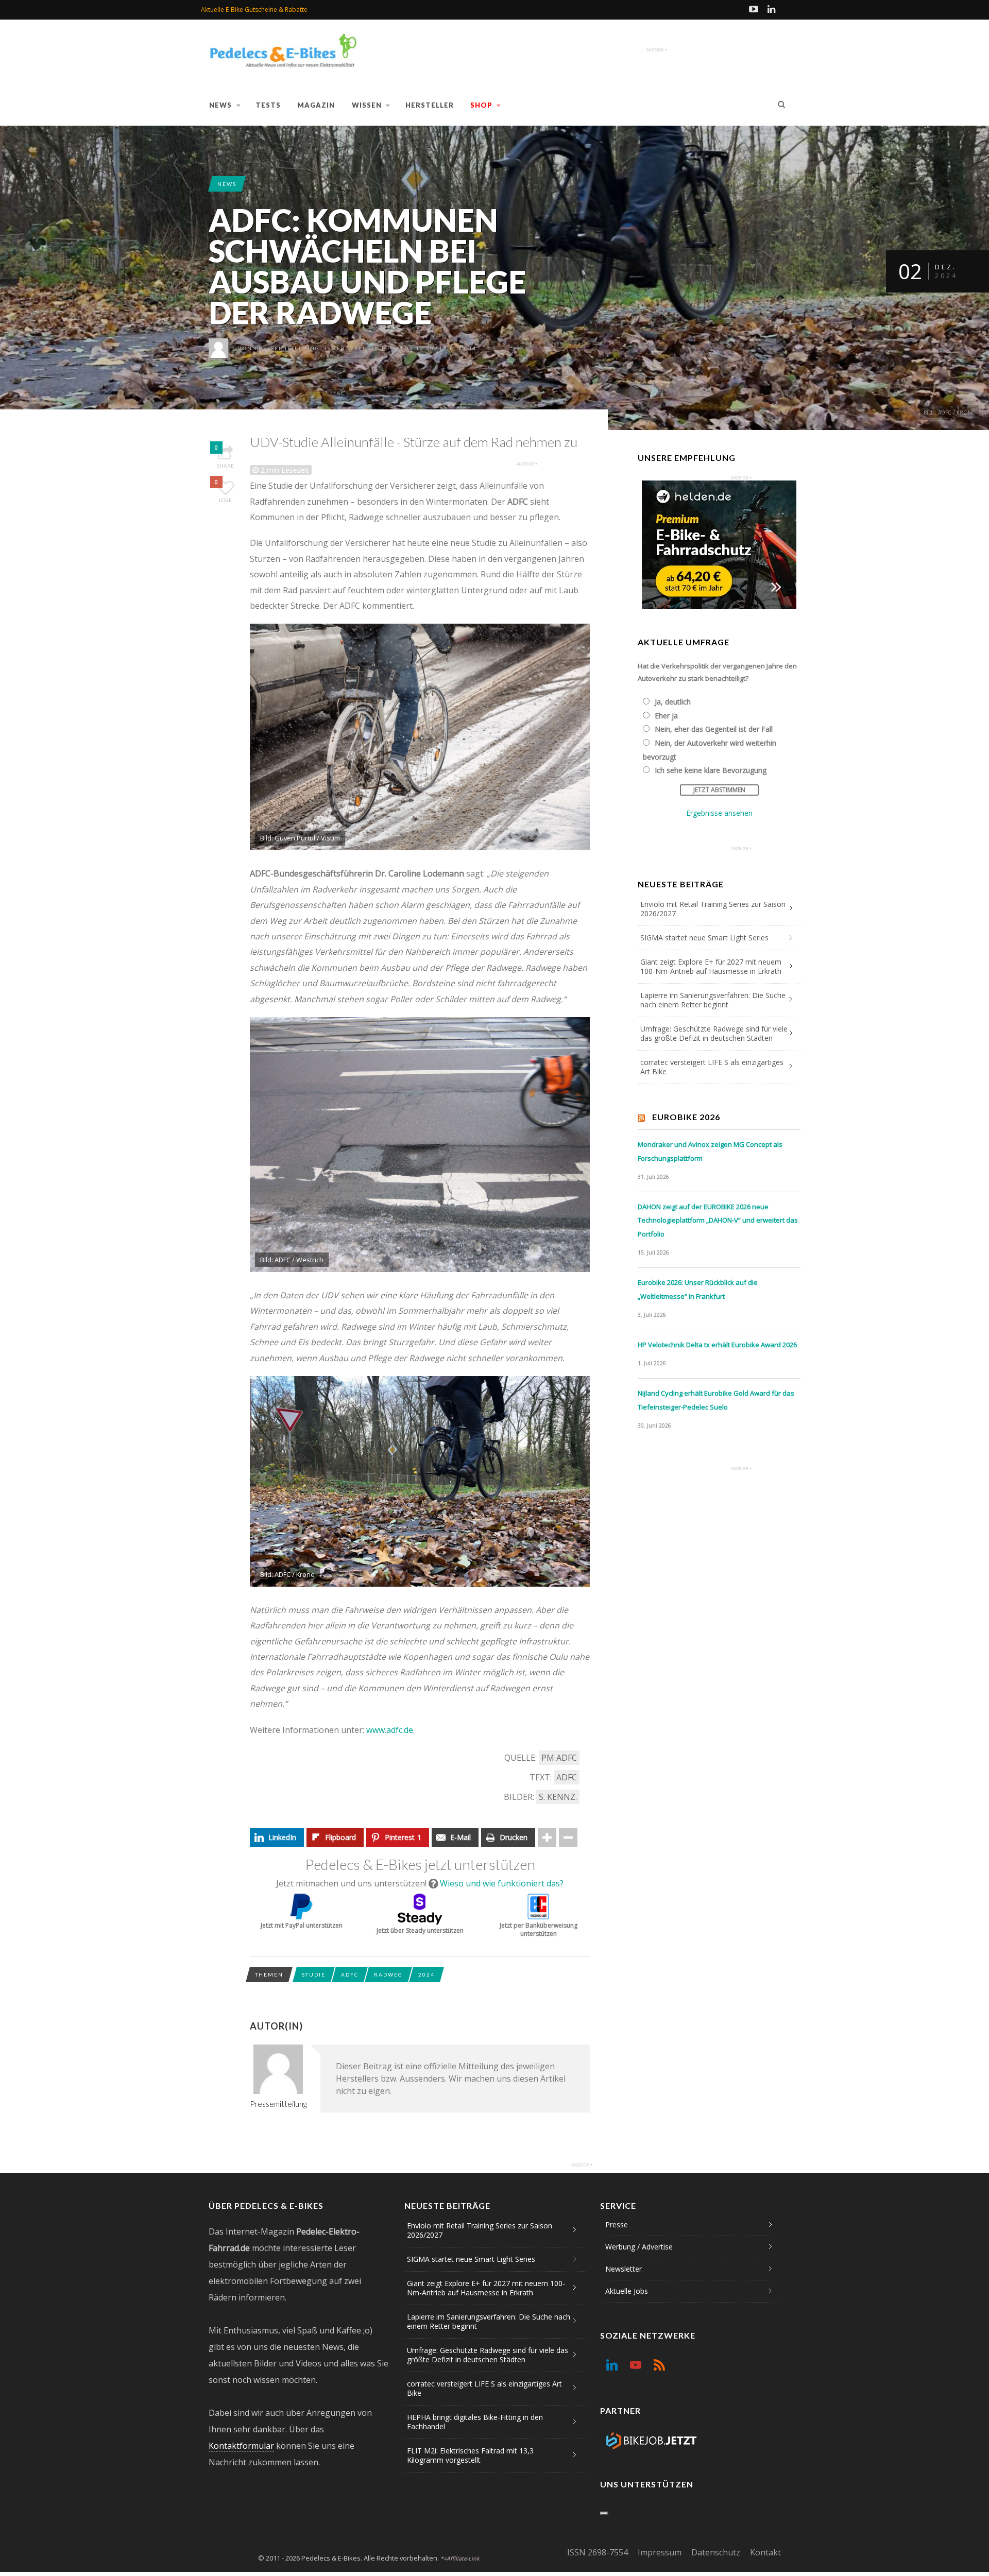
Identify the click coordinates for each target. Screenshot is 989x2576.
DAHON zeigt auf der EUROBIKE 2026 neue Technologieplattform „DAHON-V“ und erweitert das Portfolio (718, 1220)
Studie (314, 1974)
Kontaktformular (241, 2446)
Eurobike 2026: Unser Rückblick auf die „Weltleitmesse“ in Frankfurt (698, 1289)
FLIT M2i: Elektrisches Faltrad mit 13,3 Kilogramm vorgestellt (470, 2455)
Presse (617, 2225)
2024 (427, 1974)
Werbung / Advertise (639, 2247)
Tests (268, 105)
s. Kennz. (558, 1797)
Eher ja (666, 716)
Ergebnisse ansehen (719, 813)
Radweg (388, 1974)
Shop (481, 105)
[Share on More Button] (547, 1837)
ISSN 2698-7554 (598, 2552)
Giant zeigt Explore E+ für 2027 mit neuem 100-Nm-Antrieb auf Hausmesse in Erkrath (711, 966)
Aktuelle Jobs (627, 2291)
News (220, 105)
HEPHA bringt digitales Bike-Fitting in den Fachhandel (475, 2422)
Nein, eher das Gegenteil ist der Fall (714, 729)
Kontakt (765, 2552)
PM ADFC (559, 1758)
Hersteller (430, 105)
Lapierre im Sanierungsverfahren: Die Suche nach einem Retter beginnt (713, 1000)
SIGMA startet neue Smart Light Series (704, 938)
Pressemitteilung (287, 348)
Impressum (660, 2552)
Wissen (367, 105)
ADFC (567, 1777)
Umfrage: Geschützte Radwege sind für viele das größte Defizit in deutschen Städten (714, 1033)
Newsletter (624, 2269)
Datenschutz (716, 2552)
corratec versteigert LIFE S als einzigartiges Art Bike (712, 1067)
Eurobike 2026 (686, 1117)
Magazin (316, 105)
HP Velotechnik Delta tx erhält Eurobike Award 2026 (717, 1345)
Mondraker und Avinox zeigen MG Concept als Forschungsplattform (710, 1151)
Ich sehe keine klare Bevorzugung (711, 770)
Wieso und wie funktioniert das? (502, 1883)
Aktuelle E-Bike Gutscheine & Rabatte (254, 10)
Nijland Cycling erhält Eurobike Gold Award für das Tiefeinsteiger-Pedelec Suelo (716, 1400)
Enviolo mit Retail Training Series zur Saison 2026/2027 (713, 909)
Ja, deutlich (673, 702)
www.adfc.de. (390, 1730)
